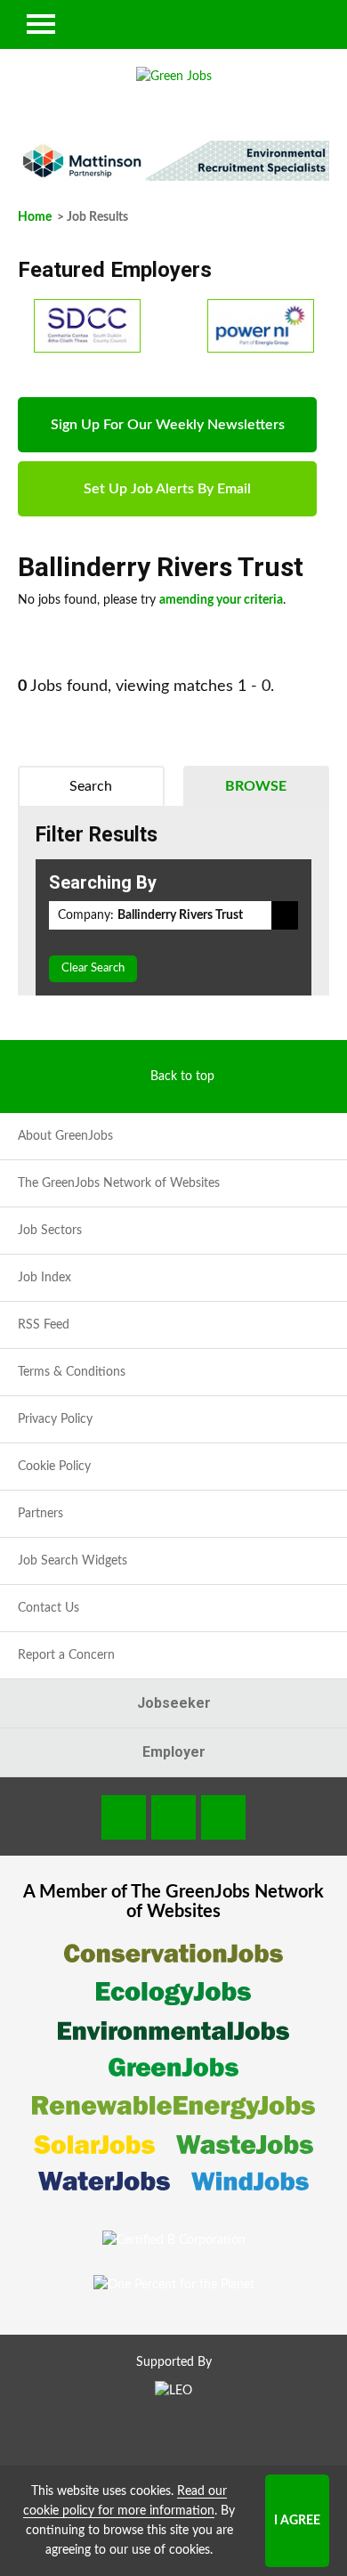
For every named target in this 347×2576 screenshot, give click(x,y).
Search (91, 786)
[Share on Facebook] (124, 1817)
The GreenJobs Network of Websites (119, 1183)
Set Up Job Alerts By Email (167, 489)
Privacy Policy (55, 1419)
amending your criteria (221, 600)
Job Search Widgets (73, 1561)
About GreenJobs (65, 1136)
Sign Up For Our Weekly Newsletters (168, 425)
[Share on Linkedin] (173, 1817)
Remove (285, 915)
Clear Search (93, 968)
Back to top (182, 1077)
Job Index (44, 1278)
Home (35, 217)
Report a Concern (66, 1655)
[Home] (173, 77)
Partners (40, 1514)
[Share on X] (223, 1817)
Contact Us (48, 1608)
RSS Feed (44, 1325)
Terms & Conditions (72, 1372)
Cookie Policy (54, 1467)
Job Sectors (50, 1231)
